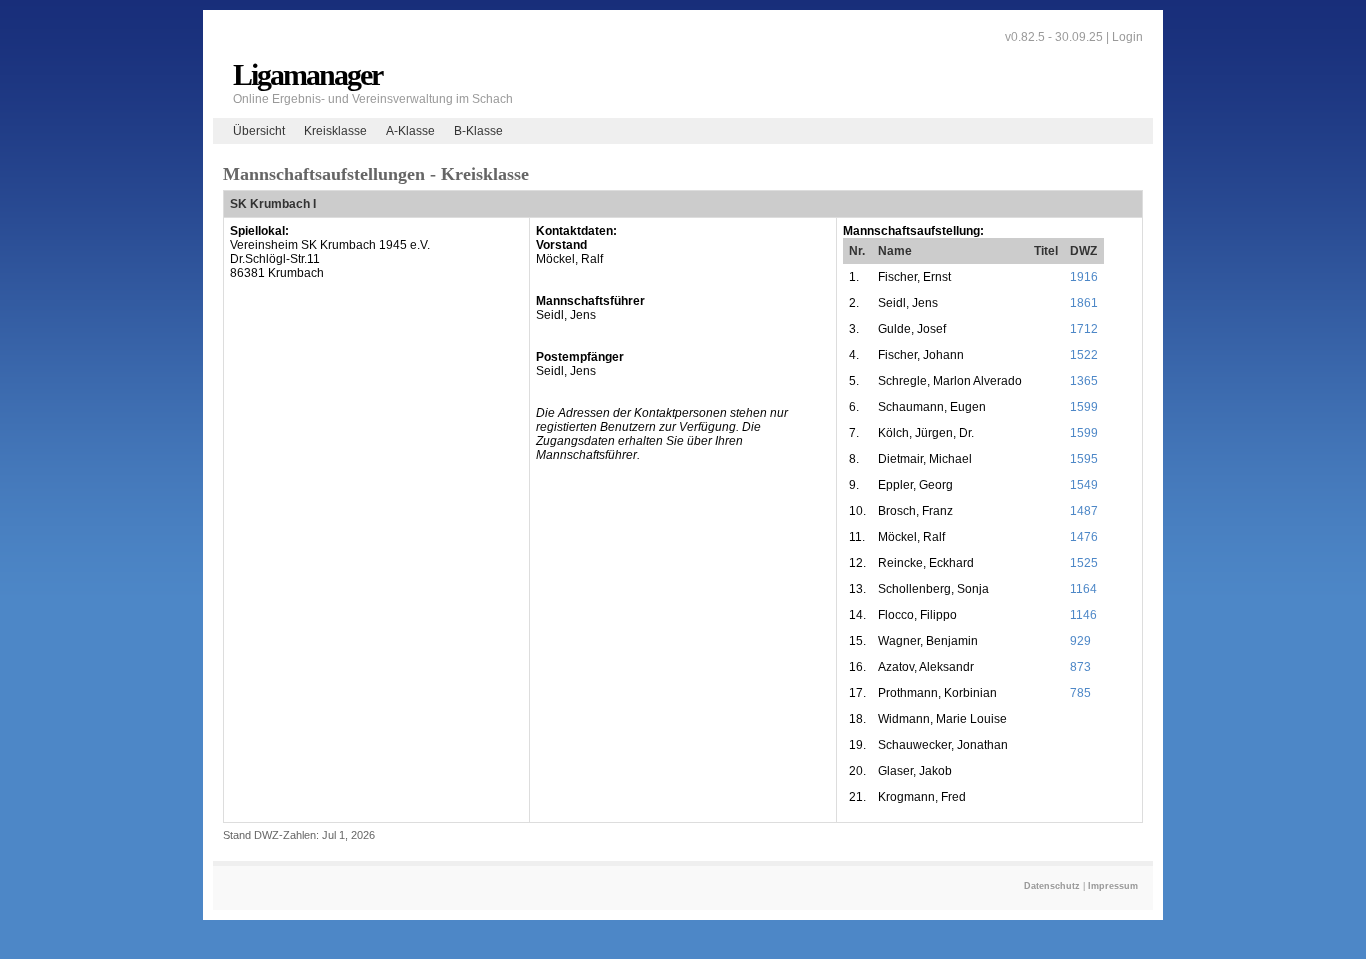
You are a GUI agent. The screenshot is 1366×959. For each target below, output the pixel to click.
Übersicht (259, 131)
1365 (1084, 381)
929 (1080, 641)
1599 (1084, 407)
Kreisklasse (335, 131)
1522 (1084, 355)
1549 (1084, 485)
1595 (1084, 459)
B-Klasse (478, 131)
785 (1080, 693)
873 (1080, 667)
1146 (1083, 615)
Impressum (1113, 886)
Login (1127, 37)
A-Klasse (410, 131)
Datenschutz (1052, 886)
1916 (1084, 277)
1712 (1084, 329)
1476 (1084, 537)
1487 (1084, 511)
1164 (1083, 589)
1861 (1084, 303)
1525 (1084, 563)
